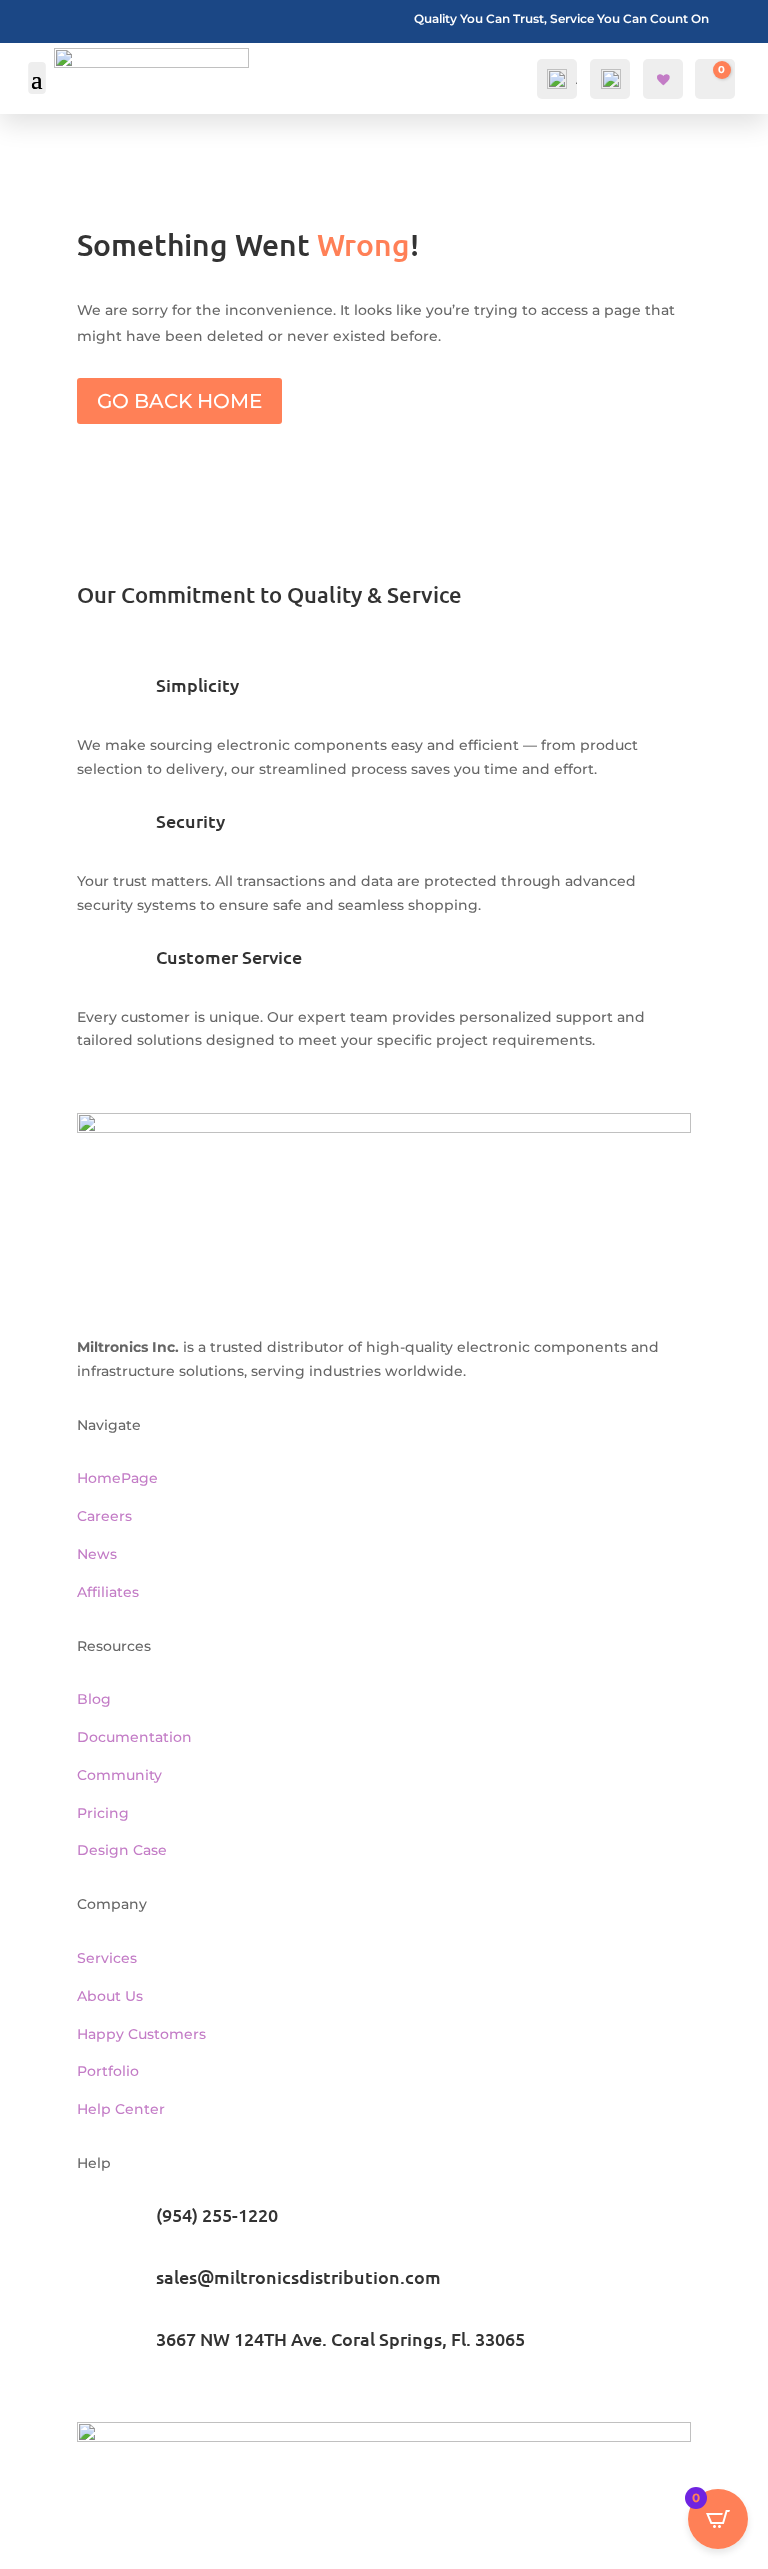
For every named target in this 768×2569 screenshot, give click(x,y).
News (97, 1554)
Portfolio (108, 2071)
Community (119, 1775)
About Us (110, 1996)
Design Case (122, 1850)
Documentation (134, 1737)
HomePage (117, 1478)
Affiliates (108, 1592)
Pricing (103, 1813)
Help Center (121, 2109)
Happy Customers (141, 2034)
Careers (104, 1516)
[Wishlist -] (665, 80)
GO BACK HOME (179, 401)
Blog (94, 1699)
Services (107, 1958)
